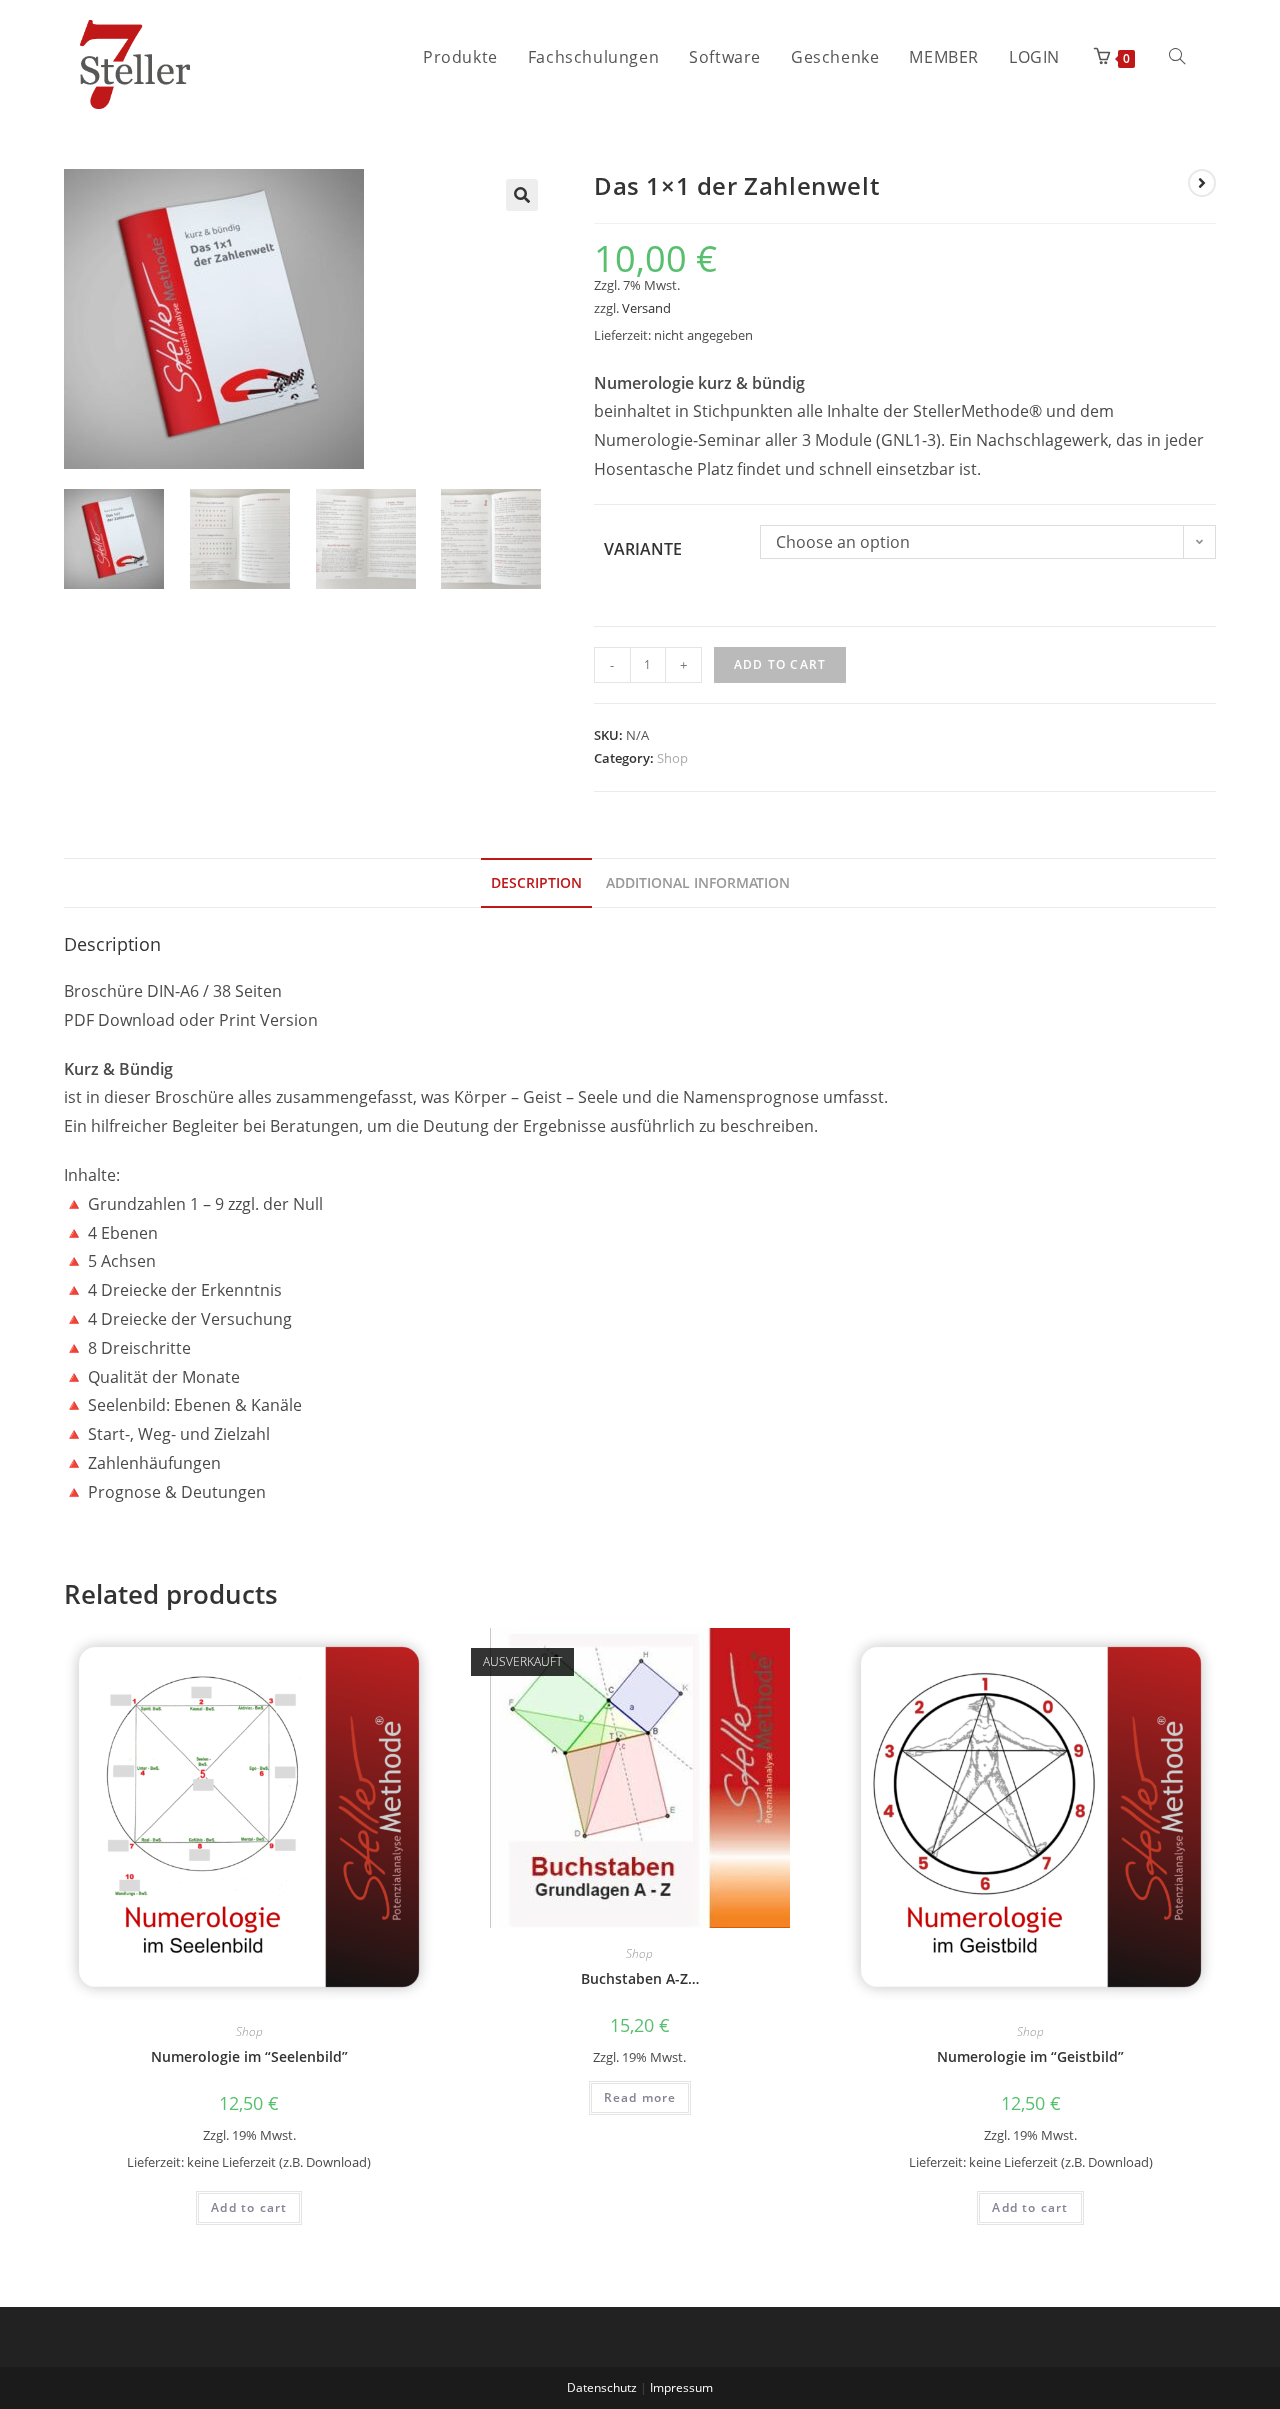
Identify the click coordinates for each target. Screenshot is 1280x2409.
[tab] (536, 883)
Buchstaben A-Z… (640, 1978)
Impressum (681, 2387)
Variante (643, 549)
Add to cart (780, 664)
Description (536, 882)
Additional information (698, 882)
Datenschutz (602, 2387)
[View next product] (1202, 183)
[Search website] (1177, 57)
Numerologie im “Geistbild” (1030, 2056)
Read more (640, 2097)
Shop (672, 758)
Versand (646, 308)
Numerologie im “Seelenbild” (249, 2056)
